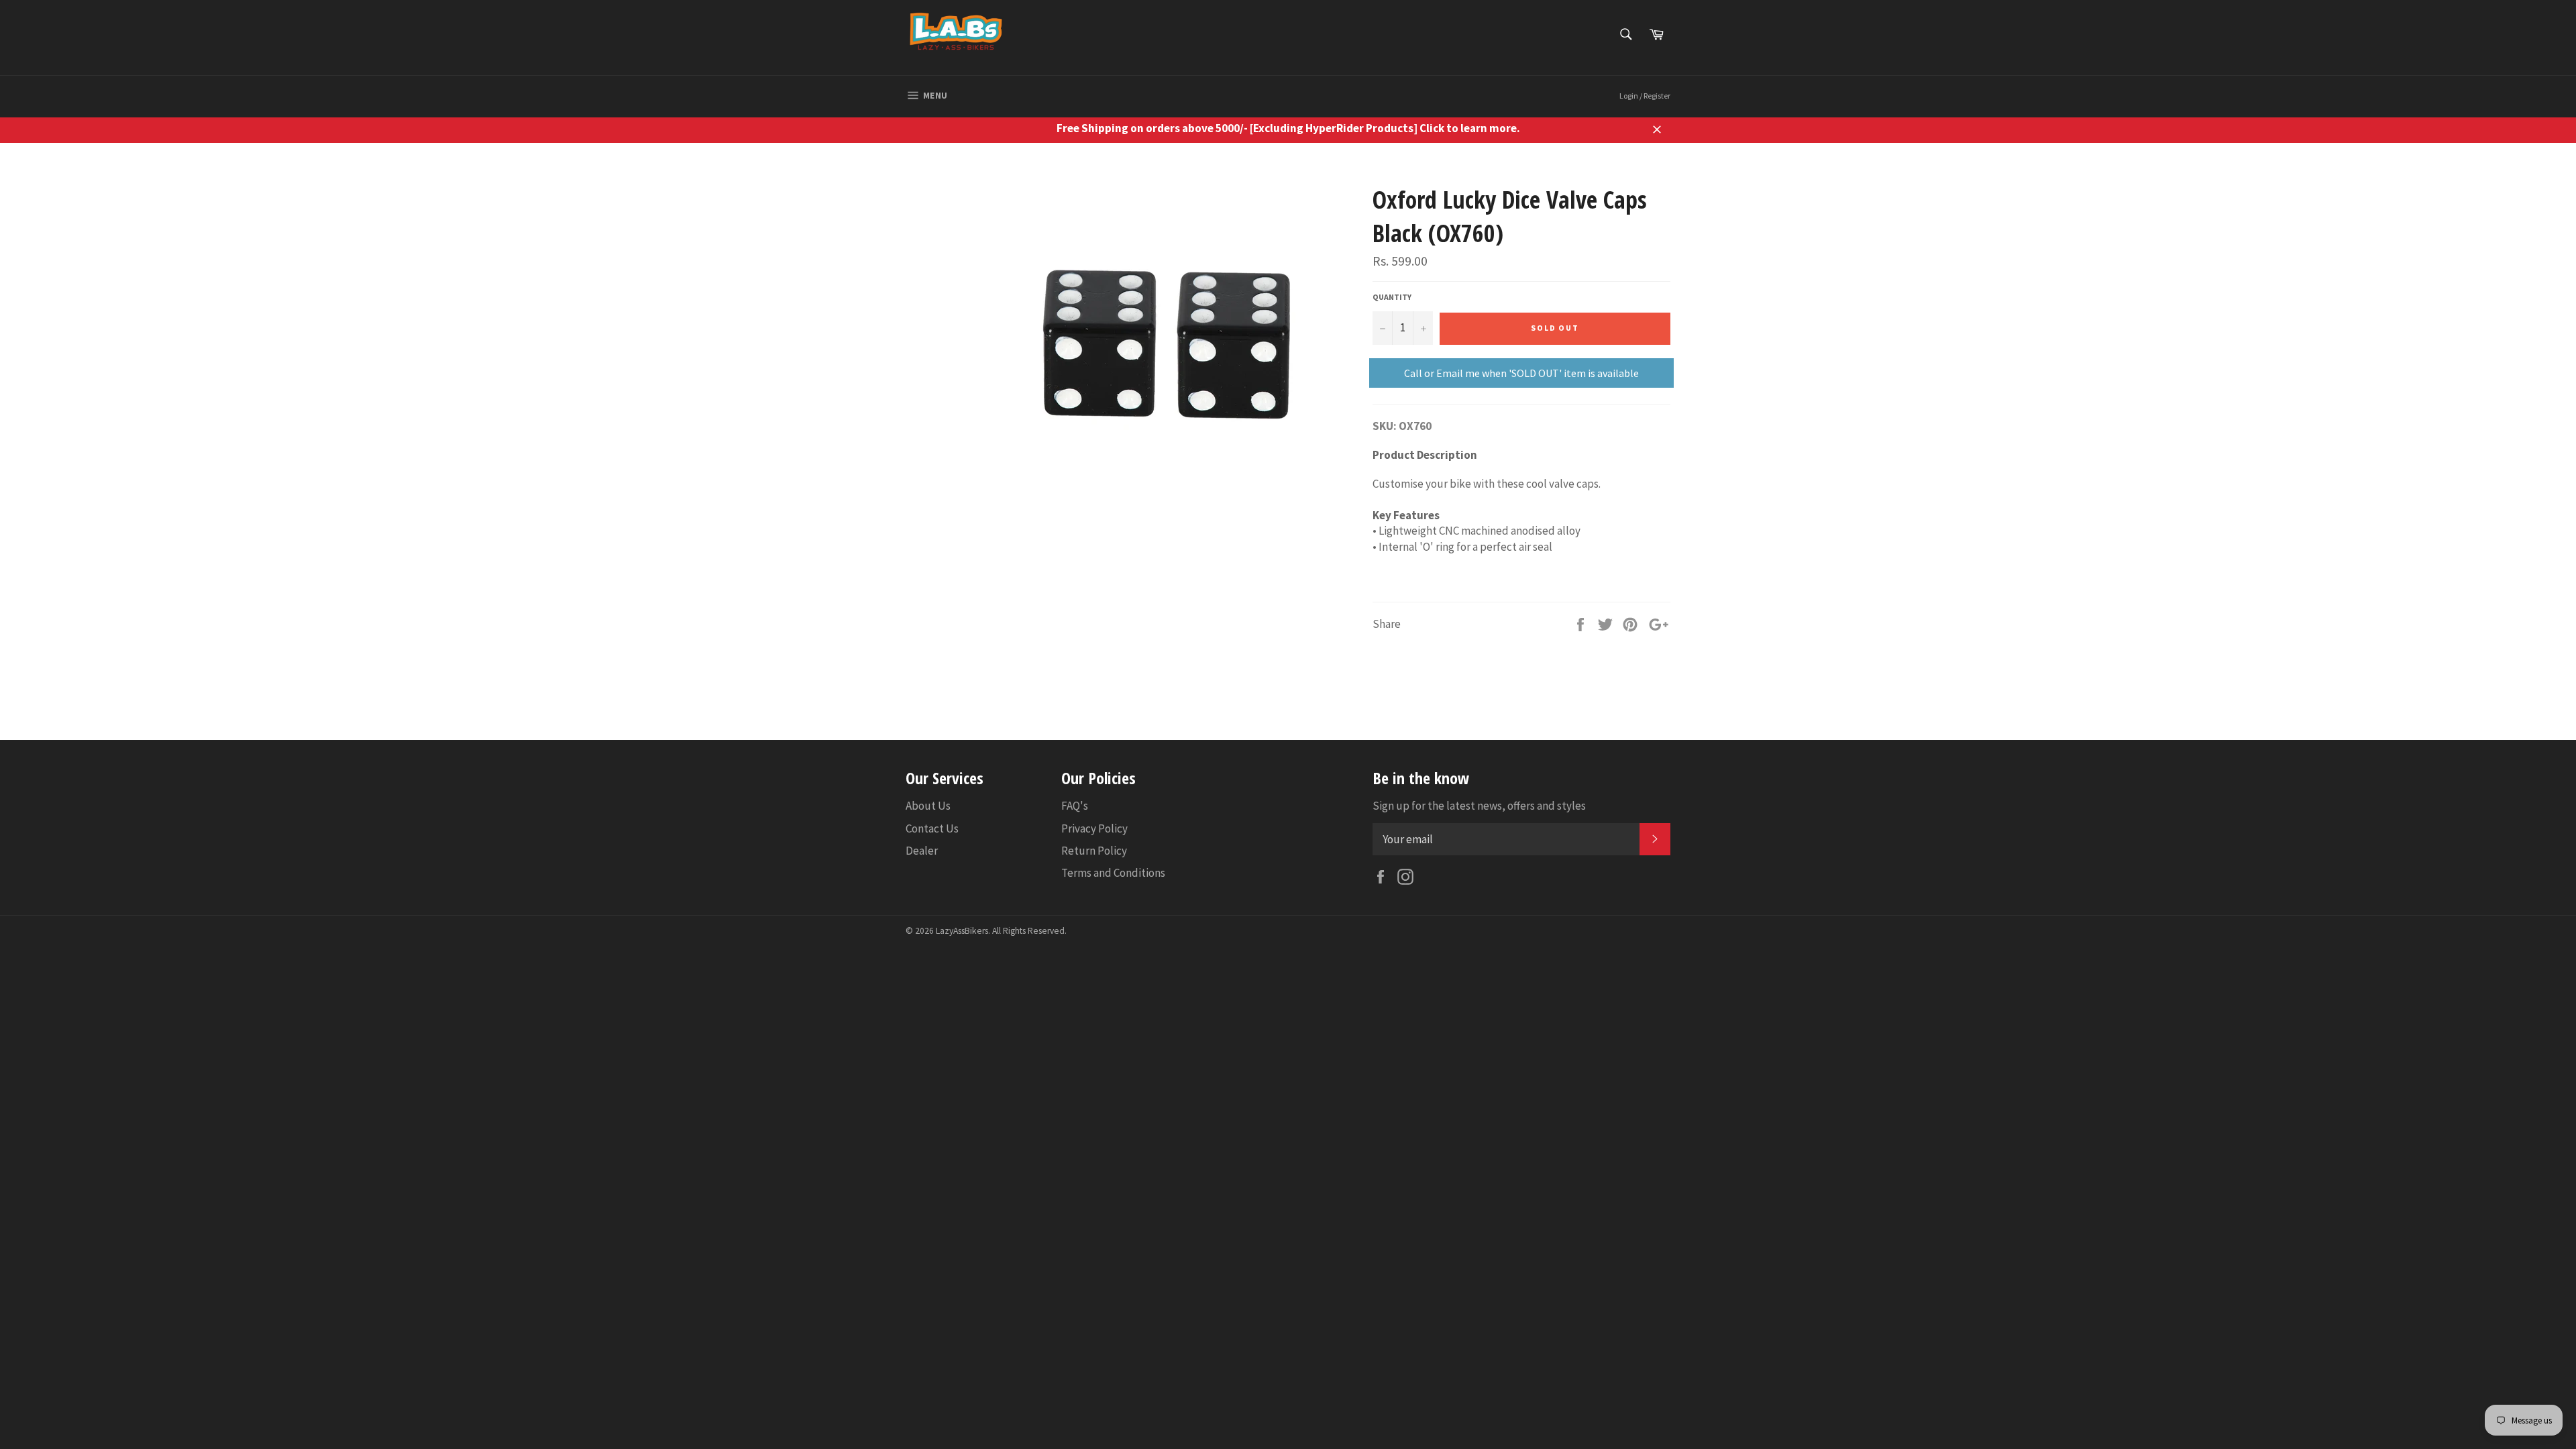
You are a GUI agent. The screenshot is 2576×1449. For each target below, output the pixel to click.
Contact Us (932, 828)
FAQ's (1075, 806)
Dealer (922, 851)
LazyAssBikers (962, 931)
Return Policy (1094, 851)
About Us (928, 806)
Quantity (1392, 297)
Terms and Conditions (1113, 873)
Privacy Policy (1094, 828)
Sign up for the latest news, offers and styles (1479, 806)
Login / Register (1645, 96)
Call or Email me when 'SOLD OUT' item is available (1521, 373)
